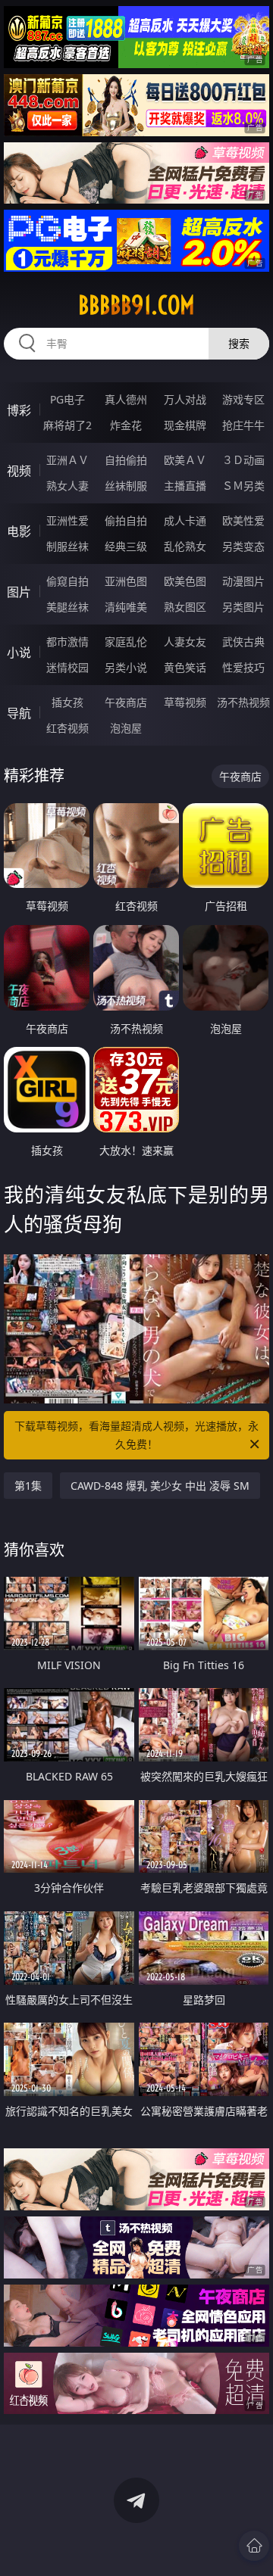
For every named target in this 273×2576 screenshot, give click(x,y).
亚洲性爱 (67, 520)
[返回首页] (254, 2546)
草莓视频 (185, 702)
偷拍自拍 (126, 520)
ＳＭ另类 (243, 486)
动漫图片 (243, 581)
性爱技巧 (243, 667)
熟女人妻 (67, 486)
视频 (19, 471)
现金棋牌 (185, 425)
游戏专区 (243, 399)
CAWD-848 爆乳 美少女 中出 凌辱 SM (160, 1486)
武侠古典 (243, 642)
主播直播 (185, 486)
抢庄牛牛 (243, 425)
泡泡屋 (126, 728)
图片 (19, 592)
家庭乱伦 (126, 642)
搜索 (239, 343)
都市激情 (67, 642)
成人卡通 (185, 520)
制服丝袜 (67, 546)
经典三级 (126, 546)
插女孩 (67, 702)
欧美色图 (185, 581)
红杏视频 (67, 728)
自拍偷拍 (126, 460)
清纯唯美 (126, 607)
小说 (19, 653)
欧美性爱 (243, 520)
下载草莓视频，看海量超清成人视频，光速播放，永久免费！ (136, 1435)
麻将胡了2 (67, 425)
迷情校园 (67, 667)
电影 (19, 531)
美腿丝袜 (67, 607)
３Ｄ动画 (243, 460)
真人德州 (126, 399)
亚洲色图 (126, 581)
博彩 (19, 410)
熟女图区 (185, 607)
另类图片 (243, 607)
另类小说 (126, 667)
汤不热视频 (243, 702)
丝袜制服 (126, 486)
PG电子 (67, 399)
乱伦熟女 (185, 546)
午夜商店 (126, 702)
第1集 (28, 1486)
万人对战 (185, 399)
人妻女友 (185, 642)
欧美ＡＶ (185, 460)
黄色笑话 (185, 667)
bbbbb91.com (136, 305)
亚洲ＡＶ (67, 460)
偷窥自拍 (67, 581)
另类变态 (243, 546)
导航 (19, 713)
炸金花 (126, 425)
